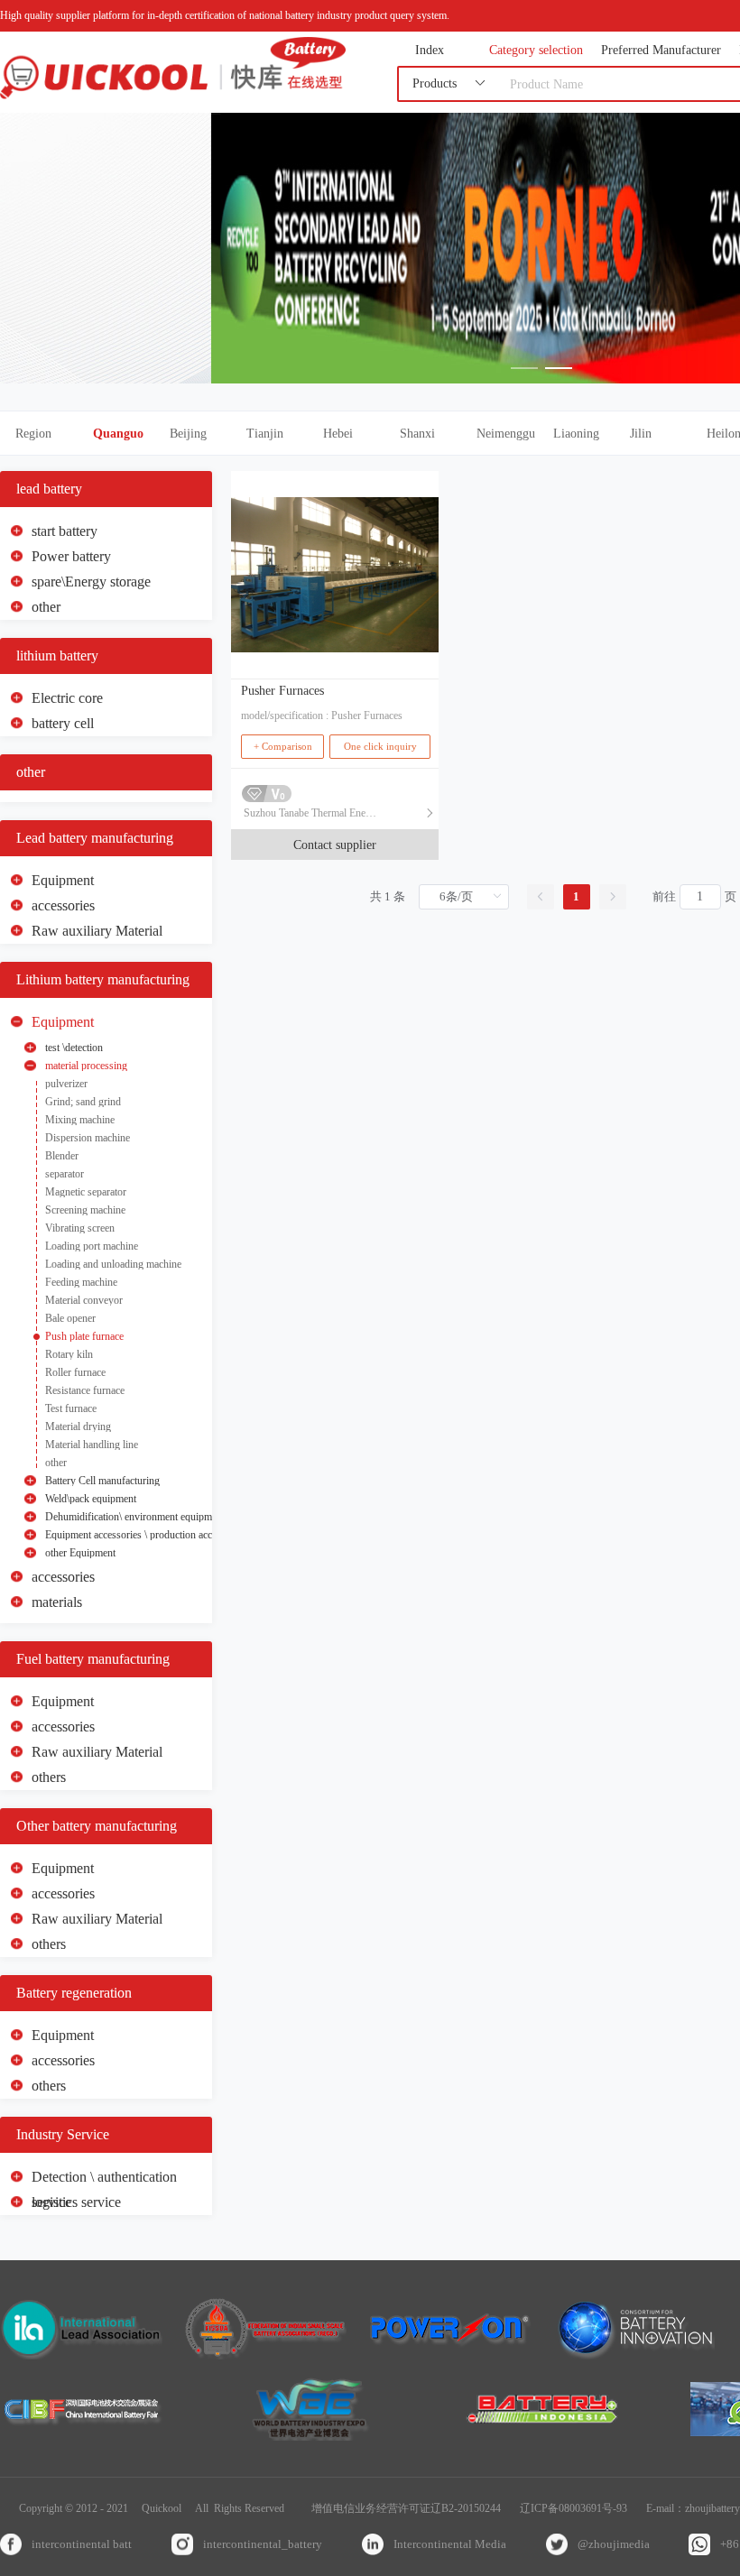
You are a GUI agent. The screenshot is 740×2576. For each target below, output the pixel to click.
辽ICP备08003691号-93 (573, 2508)
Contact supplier (335, 845)
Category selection (536, 51)
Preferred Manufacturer (661, 51)
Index (430, 51)
